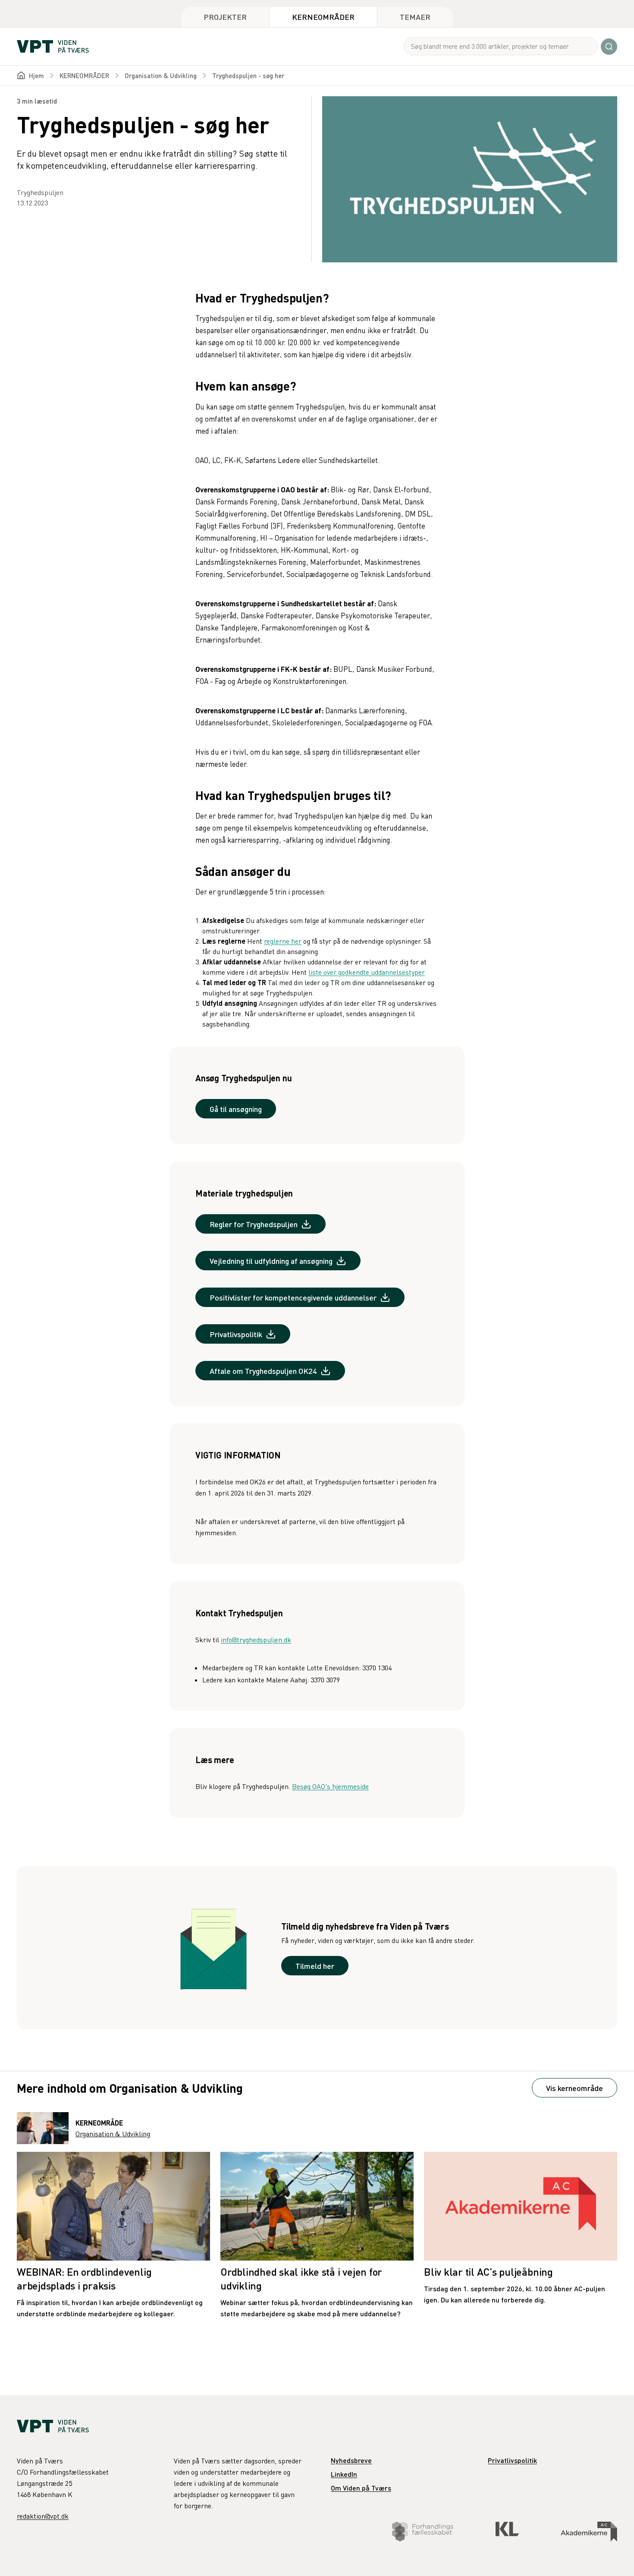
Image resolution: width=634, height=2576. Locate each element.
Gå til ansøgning (236, 1109)
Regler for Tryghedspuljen (254, 1224)
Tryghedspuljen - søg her (248, 76)
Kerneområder (323, 17)
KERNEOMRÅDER (84, 76)
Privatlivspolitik (236, 1334)
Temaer (415, 17)
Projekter (225, 17)
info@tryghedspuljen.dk (256, 1640)
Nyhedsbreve (351, 2460)
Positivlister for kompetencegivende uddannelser (293, 1297)
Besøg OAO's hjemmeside (330, 1786)
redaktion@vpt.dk (43, 2516)
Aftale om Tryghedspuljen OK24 (263, 1371)
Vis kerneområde (574, 2088)
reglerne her (283, 941)
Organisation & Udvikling (161, 76)
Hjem (36, 76)
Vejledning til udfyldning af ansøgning (271, 1261)
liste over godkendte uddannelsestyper (367, 972)
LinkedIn (344, 2474)
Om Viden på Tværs (361, 2488)
